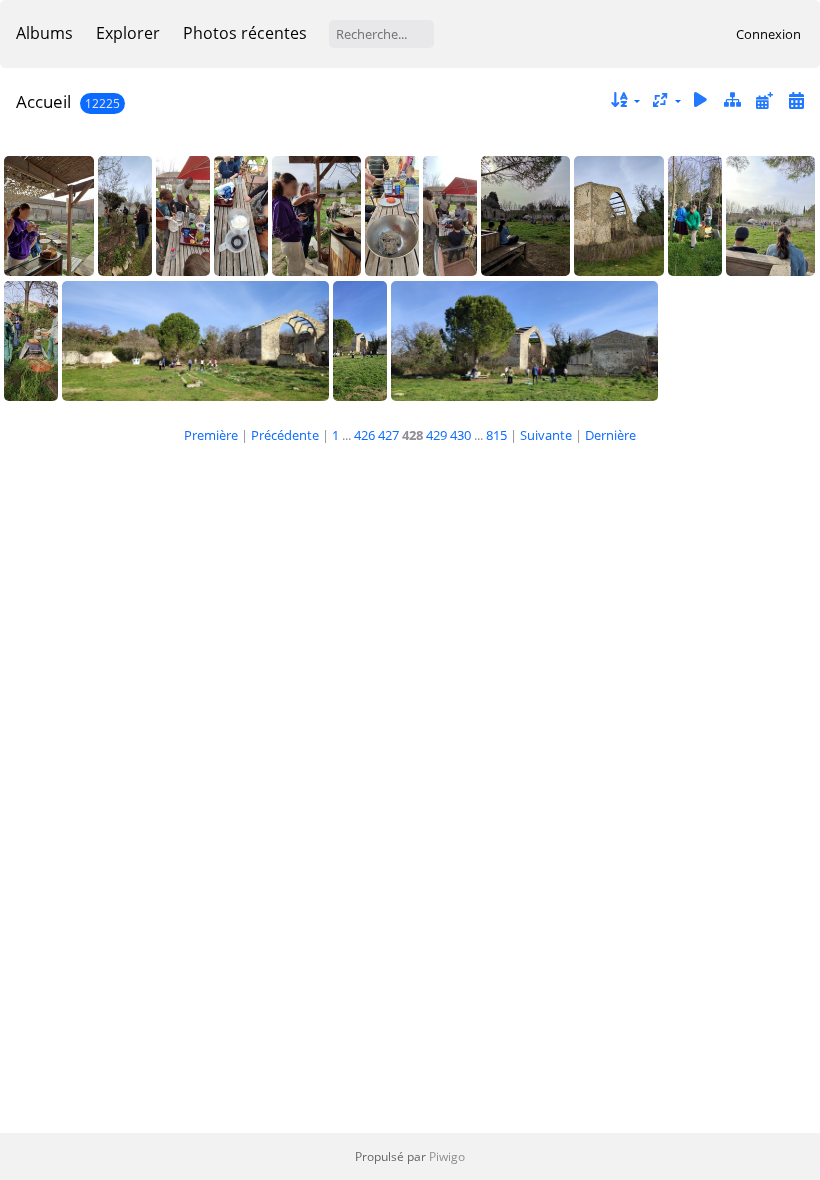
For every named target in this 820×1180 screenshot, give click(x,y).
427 (388, 435)
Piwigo (447, 1156)
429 (436, 435)
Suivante (546, 435)
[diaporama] (701, 100)
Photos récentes (245, 33)
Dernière (610, 435)
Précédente (285, 435)
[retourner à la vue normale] (733, 100)
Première (211, 435)
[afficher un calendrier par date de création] (796, 100)
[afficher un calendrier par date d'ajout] (764, 100)
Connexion (768, 34)
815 (496, 435)
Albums (44, 33)
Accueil (43, 101)
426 (364, 435)
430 (460, 435)
